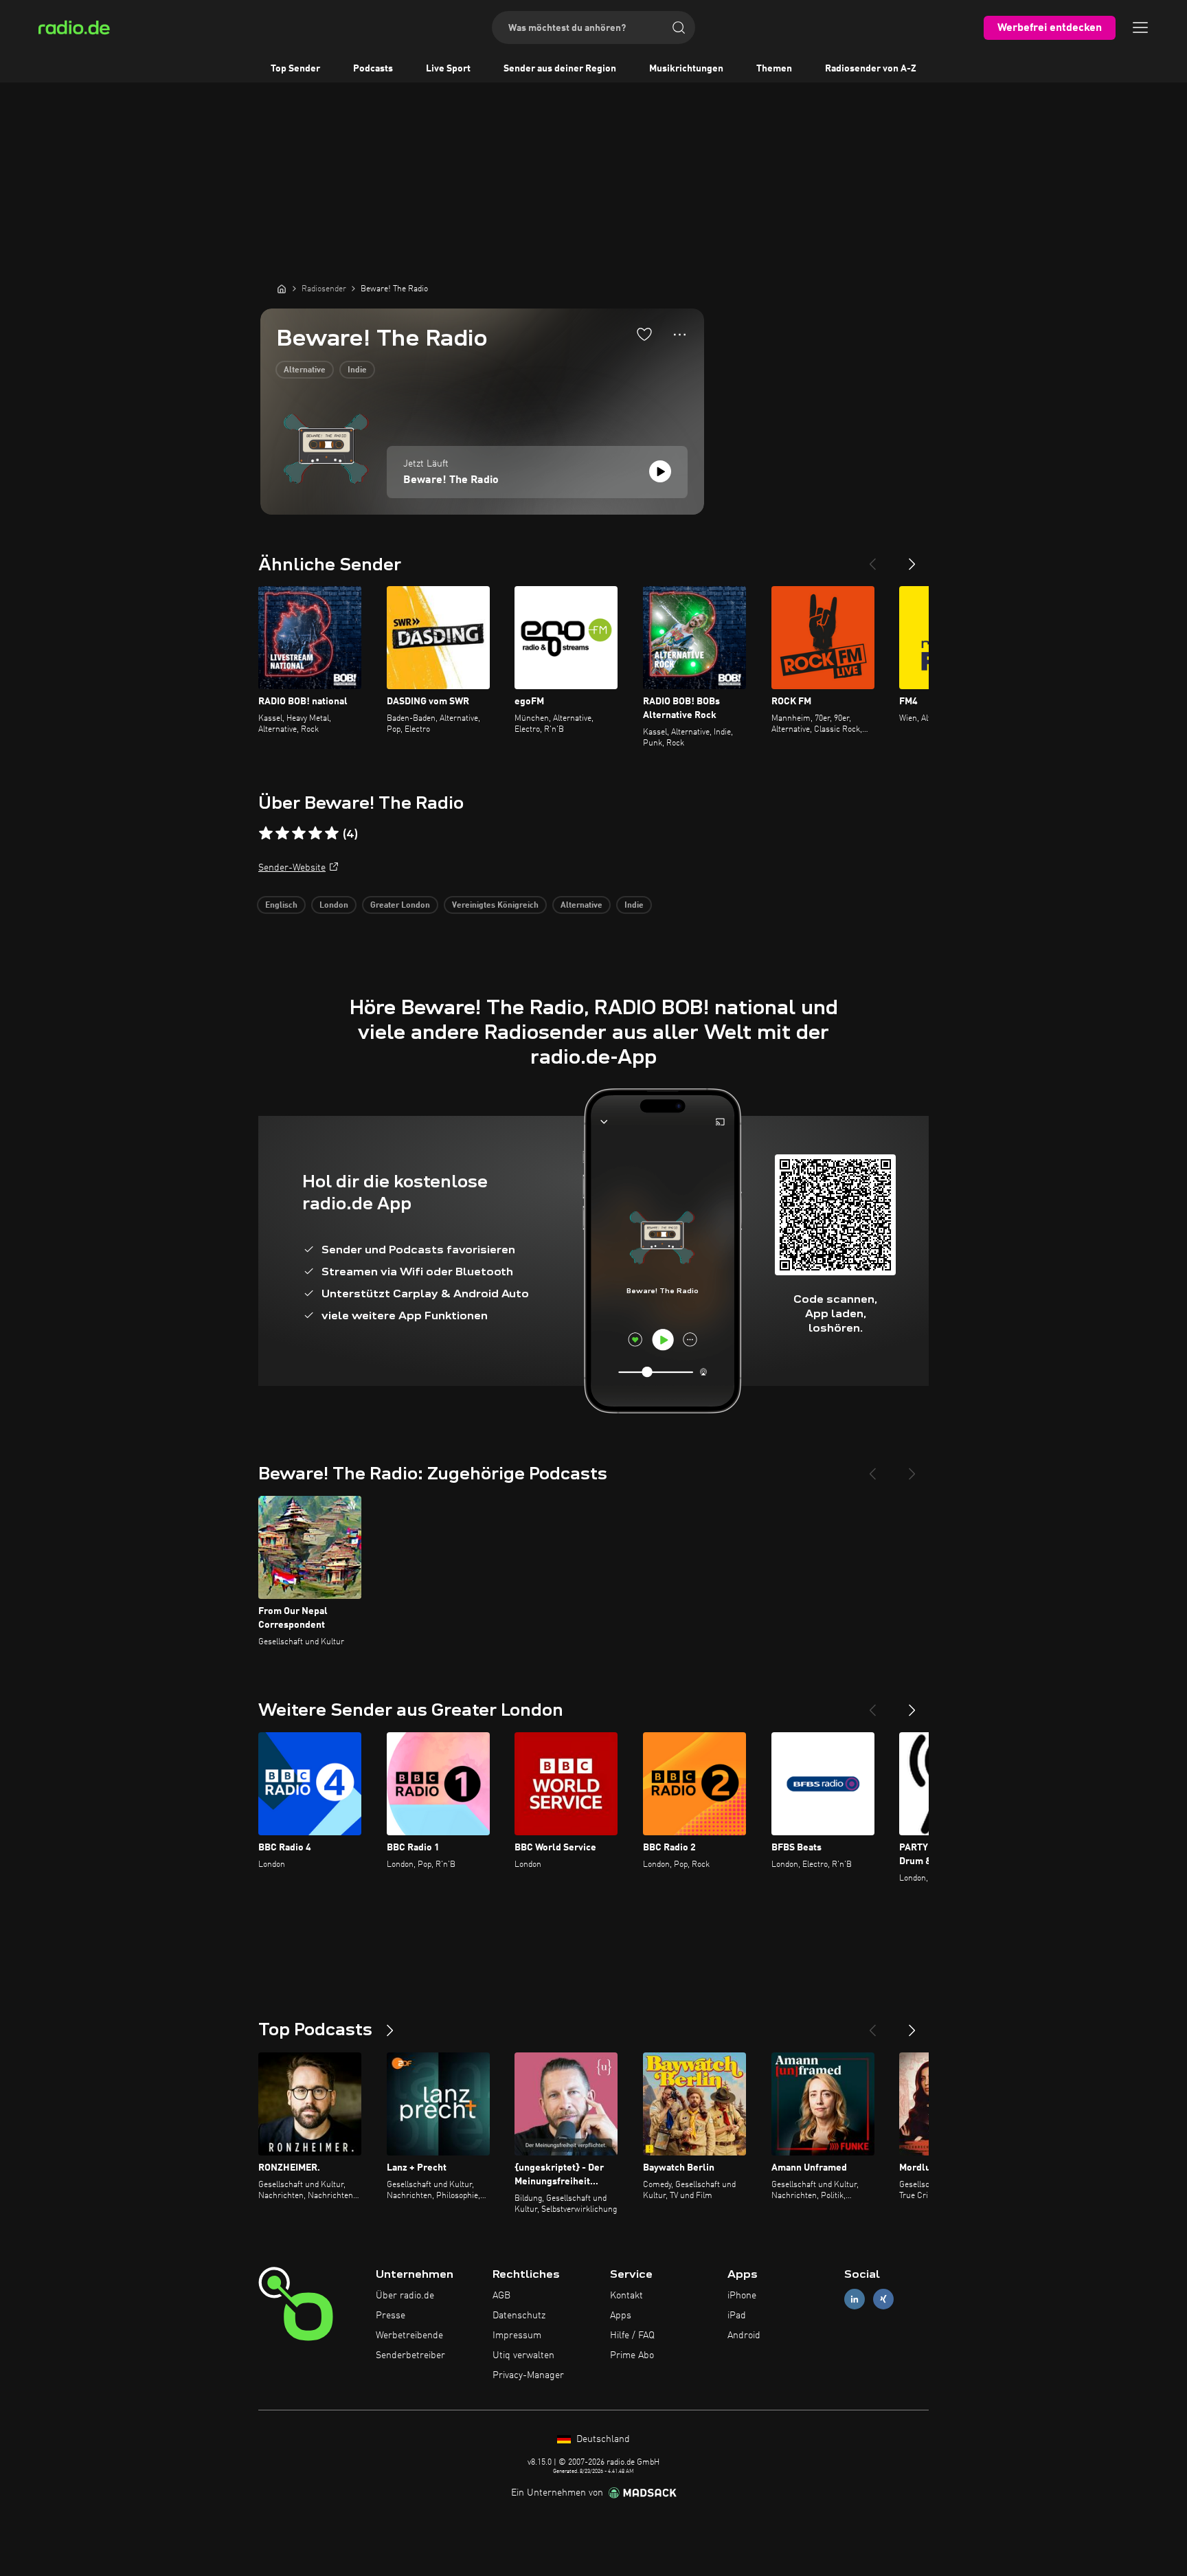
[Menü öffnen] (1140, 27)
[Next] (912, 559)
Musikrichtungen (686, 69)
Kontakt (626, 2296)
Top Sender (295, 69)
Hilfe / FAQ (632, 2336)
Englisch (281, 906)
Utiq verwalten (523, 2355)
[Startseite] (282, 289)
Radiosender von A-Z (871, 69)
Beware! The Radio (451, 480)
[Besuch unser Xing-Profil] (883, 2299)
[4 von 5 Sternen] (315, 833)
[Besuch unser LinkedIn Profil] (855, 2299)
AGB (501, 2296)
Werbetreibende (409, 2336)
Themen (774, 69)
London (334, 906)
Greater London (400, 906)
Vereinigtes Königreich (495, 906)
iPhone (742, 2296)
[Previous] (872, 559)
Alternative (305, 370)
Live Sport (448, 69)
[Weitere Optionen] (680, 335)
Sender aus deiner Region (560, 69)
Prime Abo (632, 2355)
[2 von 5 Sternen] (282, 833)
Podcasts (373, 69)
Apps (621, 2316)
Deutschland (602, 2439)
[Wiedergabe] (660, 471)
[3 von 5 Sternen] (299, 833)
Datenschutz (519, 2316)
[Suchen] (679, 27)
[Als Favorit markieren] (644, 334)
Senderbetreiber (410, 2355)
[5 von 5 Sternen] (332, 833)
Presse (391, 2316)
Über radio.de (405, 2296)
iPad (737, 2316)
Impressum (517, 2336)
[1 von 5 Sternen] (266, 833)
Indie (357, 370)
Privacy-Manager (528, 2375)
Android (744, 2336)
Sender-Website (292, 868)
